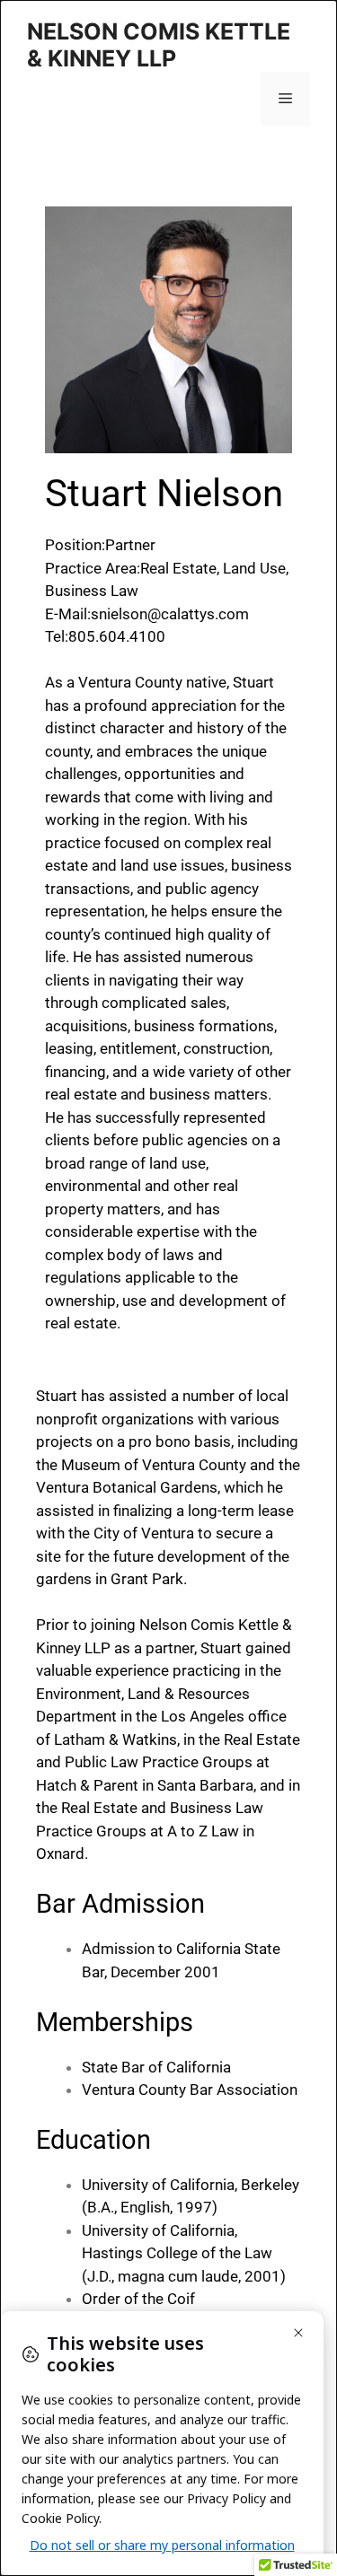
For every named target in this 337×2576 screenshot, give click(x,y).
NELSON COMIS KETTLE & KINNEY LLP (159, 45)
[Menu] (285, 99)
